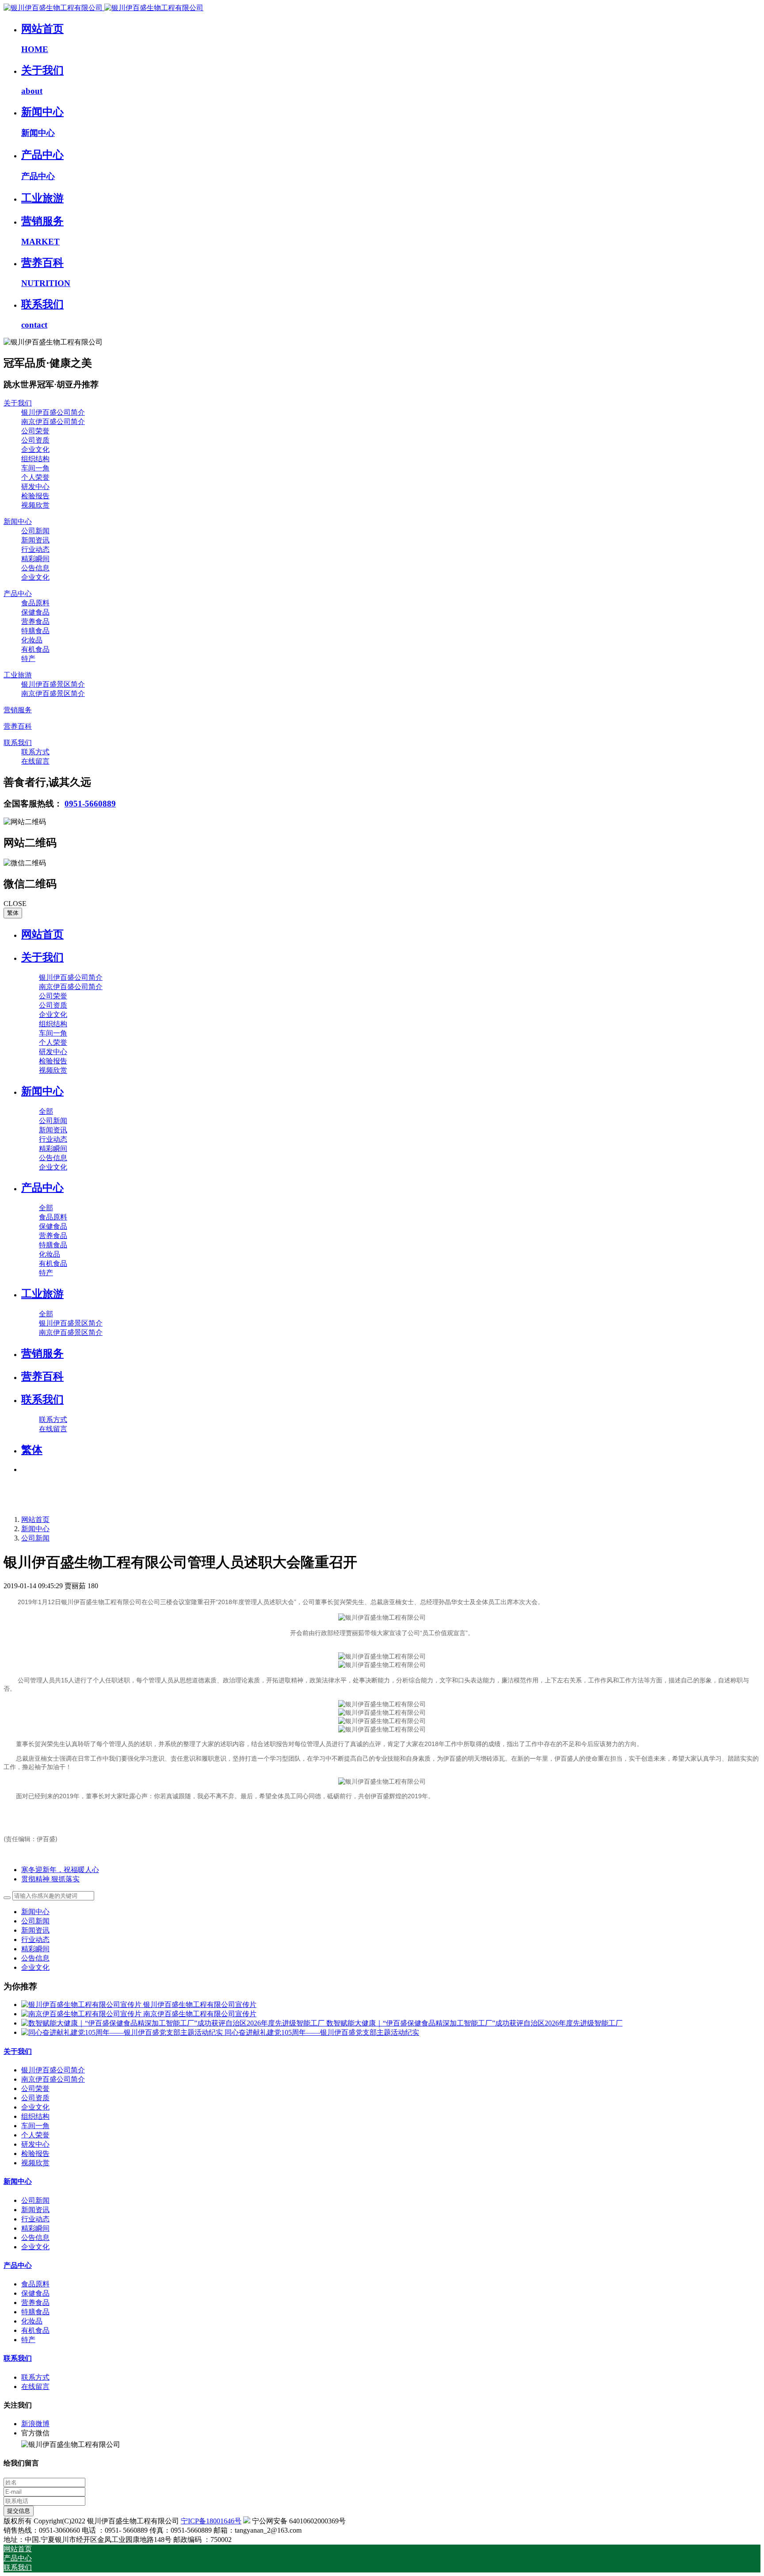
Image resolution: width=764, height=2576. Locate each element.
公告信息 (35, 1958)
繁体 (13, 913)
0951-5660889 (90, 804)
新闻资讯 (35, 1930)
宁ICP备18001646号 (211, 2521)
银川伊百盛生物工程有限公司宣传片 (200, 2005)
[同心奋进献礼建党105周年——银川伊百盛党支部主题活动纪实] (123, 2032)
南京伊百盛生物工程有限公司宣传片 (200, 2014)
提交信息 (19, 2511)
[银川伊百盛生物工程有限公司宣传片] (82, 2005)
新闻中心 (35, 1529)
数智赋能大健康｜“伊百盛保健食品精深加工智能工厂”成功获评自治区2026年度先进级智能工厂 (474, 2023)
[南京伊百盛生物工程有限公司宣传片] (82, 2014)
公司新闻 (35, 1538)
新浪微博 (35, 2424)
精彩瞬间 (35, 1949)
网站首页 (42, 934)
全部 (46, 1111)
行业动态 (35, 1940)
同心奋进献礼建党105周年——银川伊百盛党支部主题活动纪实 (322, 2032)
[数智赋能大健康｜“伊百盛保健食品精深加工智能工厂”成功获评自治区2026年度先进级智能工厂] (174, 2023)
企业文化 (35, 1967)
